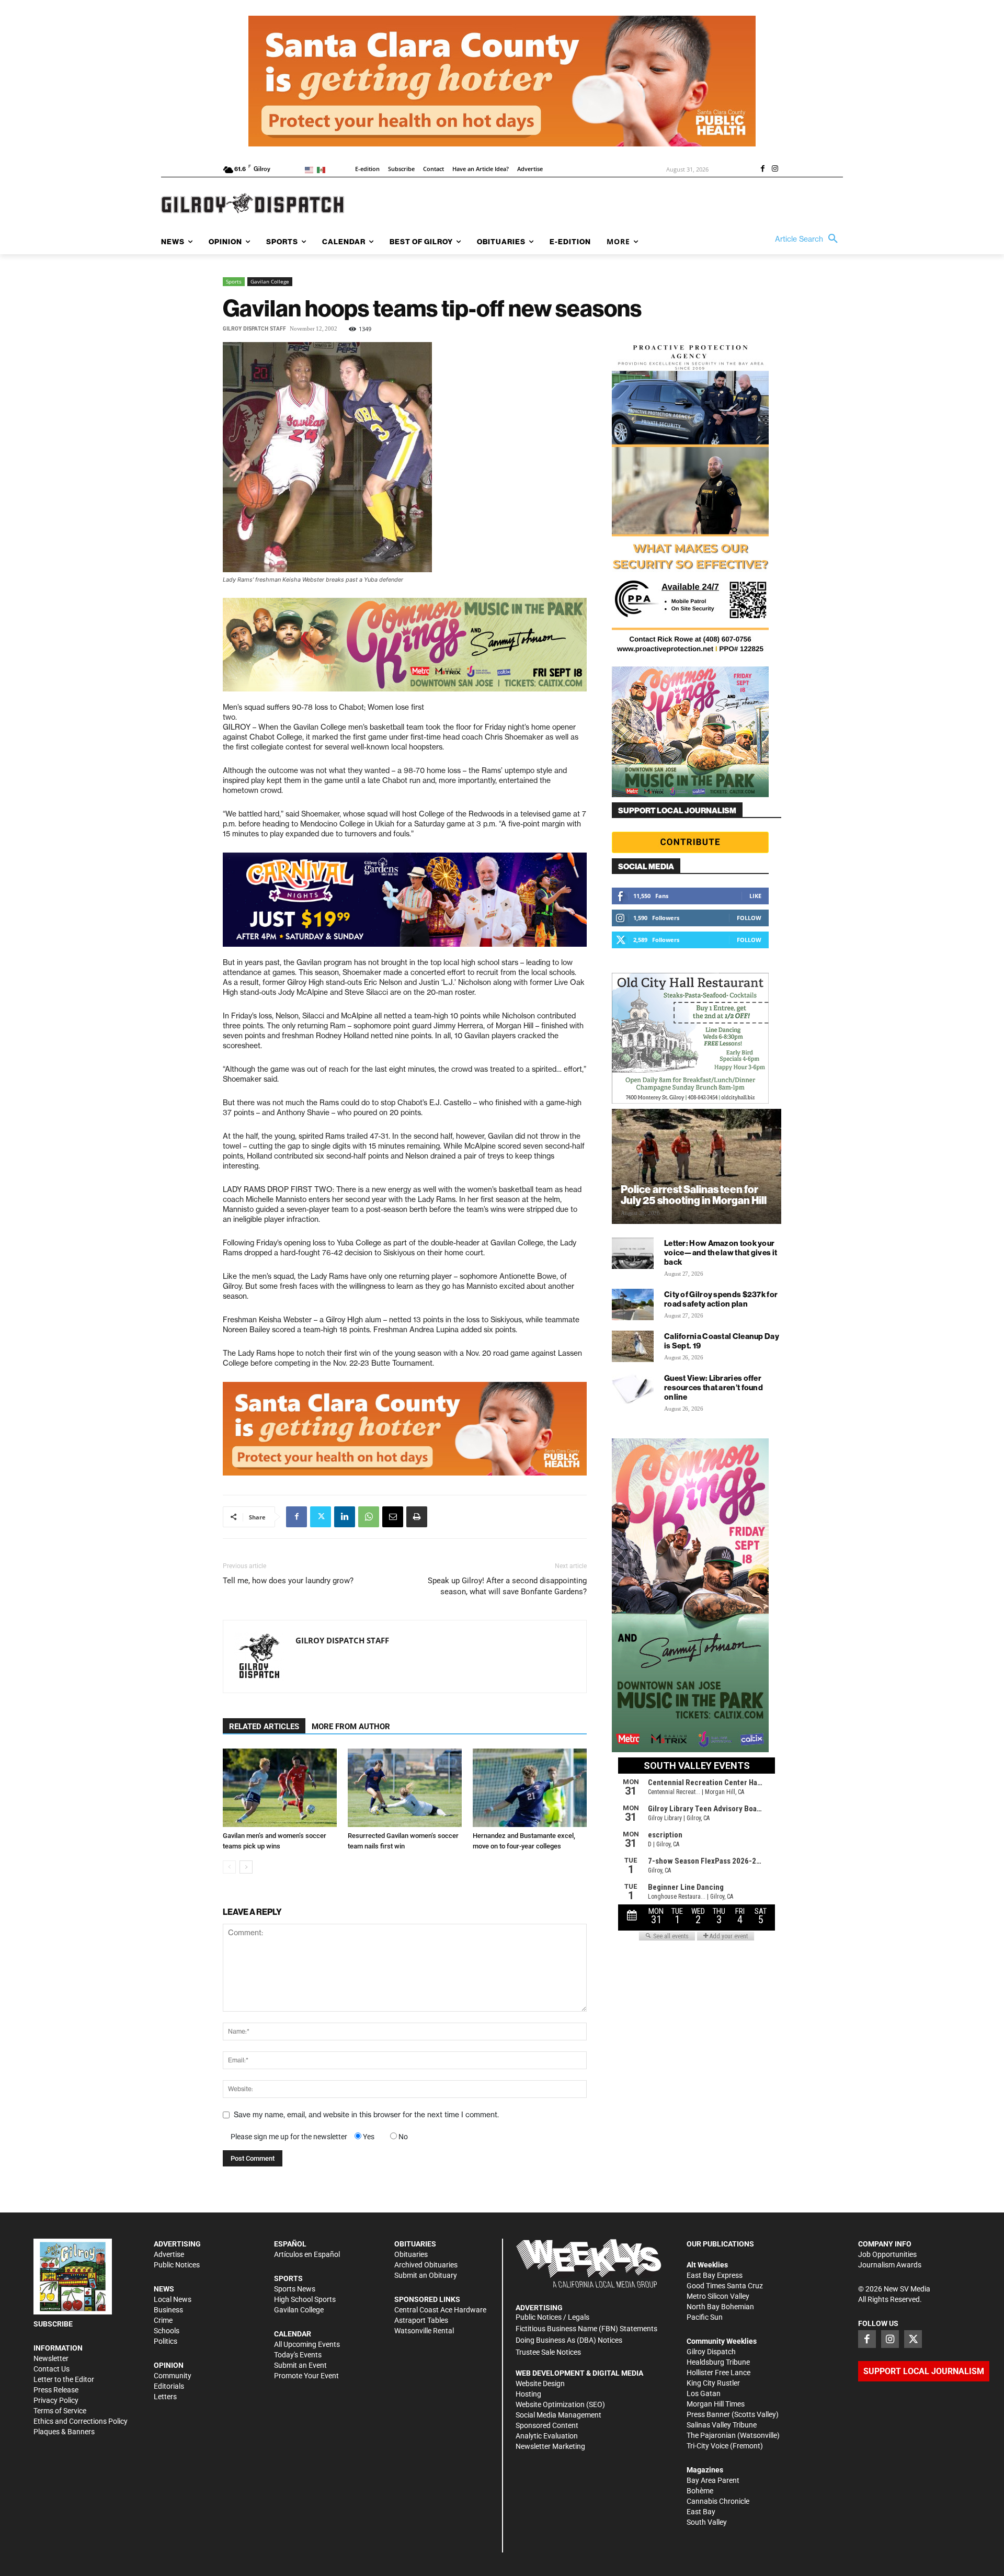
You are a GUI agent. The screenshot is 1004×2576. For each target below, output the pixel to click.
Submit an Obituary (426, 2275)
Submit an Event (300, 2365)
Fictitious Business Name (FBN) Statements (586, 2329)
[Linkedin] (345, 1517)
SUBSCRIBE (53, 2324)
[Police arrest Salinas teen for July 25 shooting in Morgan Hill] (697, 1166)
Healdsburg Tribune (718, 2362)
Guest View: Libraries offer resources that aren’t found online (714, 1387)
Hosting (528, 2394)
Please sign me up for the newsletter (289, 2137)
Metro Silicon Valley (718, 2296)
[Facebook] (762, 169)
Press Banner (708, 2414)
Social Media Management (558, 2415)
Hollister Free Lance (718, 2373)
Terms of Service (60, 2411)
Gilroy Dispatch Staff (254, 329)
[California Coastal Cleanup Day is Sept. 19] (633, 1346)
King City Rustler (713, 2383)
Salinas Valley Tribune (722, 2425)
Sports (234, 281)
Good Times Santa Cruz (725, 2286)
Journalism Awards (890, 2265)
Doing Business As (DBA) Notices (569, 2340)
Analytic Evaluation (547, 2436)
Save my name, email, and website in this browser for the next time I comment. (366, 2115)
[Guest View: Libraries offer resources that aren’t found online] (633, 1388)
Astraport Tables (421, 2320)
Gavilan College (270, 281)
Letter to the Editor (64, 2379)
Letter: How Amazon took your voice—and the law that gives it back (721, 1252)
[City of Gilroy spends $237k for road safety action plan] (633, 1304)
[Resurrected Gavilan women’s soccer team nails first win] (405, 1788)
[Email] (393, 1517)
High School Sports (305, 2299)
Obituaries (411, 2254)
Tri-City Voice (708, 2446)
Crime (163, 2320)
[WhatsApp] (369, 1517)
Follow (749, 918)
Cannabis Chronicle (718, 2501)
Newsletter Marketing (550, 2446)
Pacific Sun (705, 2317)
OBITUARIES (415, 2244)
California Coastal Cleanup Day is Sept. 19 (722, 1341)
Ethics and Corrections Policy (81, 2421)
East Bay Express (715, 2275)
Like (755, 896)
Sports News (295, 2289)
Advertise (169, 2254)
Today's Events (298, 2355)
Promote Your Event (306, 2376)
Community (173, 2376)
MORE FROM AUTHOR (351, 1727)
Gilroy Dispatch (711, 2352)
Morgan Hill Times (716, 2404)
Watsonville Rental (424, 2331)
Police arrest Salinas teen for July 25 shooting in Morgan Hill (694, 1195)
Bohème (700, 2491)
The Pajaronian (711, 2435)
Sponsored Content (547, 2425)
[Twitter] (321, 1517)
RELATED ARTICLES (264, 1727)
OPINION (169, 2365)
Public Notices (177, 2265)
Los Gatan (704, 2393)
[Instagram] (775, 169)
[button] (809, 239)
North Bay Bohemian (720, 2307)
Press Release (56, 2390)
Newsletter (51, 2358)
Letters (165, 2397)
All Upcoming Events (307, 2344)
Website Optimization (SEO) (560, 2404)
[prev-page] (229, 1867)
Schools (167, 2331)
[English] (311, 169)
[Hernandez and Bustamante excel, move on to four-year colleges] (530, 1788)
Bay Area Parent (713, 2480)
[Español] (323, 169)
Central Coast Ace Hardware (440, 2310)
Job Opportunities (887, 2254)
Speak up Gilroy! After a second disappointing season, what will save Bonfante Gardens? (507, 1586)
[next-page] (246, 1867)
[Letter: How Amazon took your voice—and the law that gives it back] (633, 1253)
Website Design (540, 2384)
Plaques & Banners (64, 2432)
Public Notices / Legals (552, 2317)
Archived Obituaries (426, 2265)
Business (168, 2310)
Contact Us (52, 2369)
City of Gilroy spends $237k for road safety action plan (721, 1299)
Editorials (169, 2386)
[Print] (417, 1517)
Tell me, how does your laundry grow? (288, 1581)
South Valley (707, 2522)
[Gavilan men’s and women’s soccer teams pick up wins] (280, 1788)
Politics (166, 2341)
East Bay (701, 2512)
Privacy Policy (56, 2400)
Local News (173, 2299)
